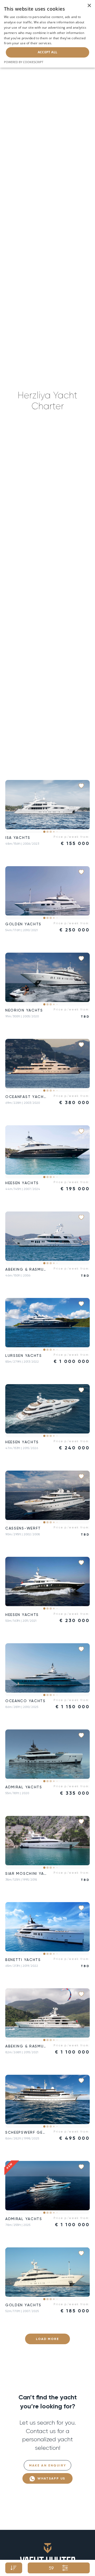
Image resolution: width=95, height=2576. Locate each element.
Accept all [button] (48, 52)
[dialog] (47, 34)
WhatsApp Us (51, 2478)
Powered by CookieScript (24, 62)
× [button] (89, 6)
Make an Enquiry (48, 2465)
